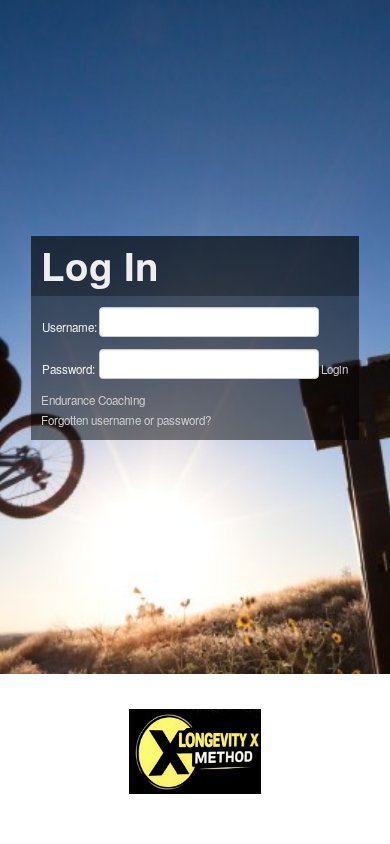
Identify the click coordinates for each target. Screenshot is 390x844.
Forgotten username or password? (126, 420)
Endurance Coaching (93, 400)
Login (334, 369)
